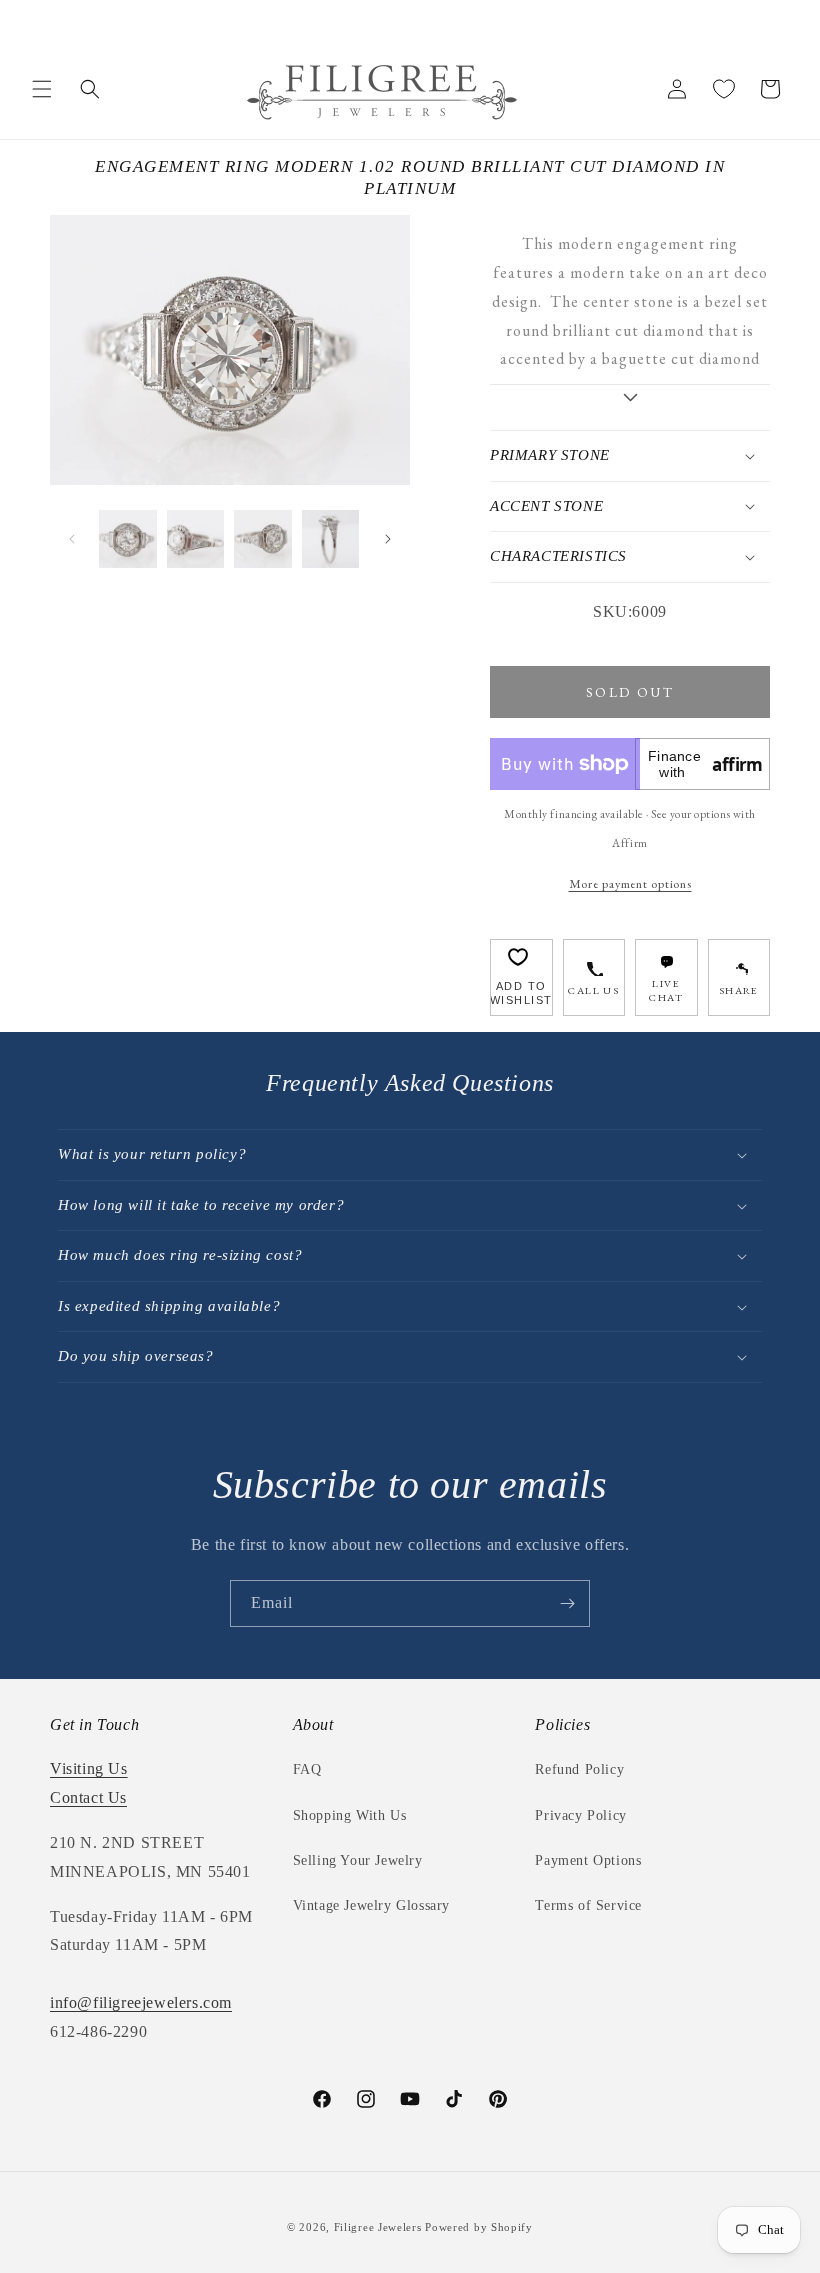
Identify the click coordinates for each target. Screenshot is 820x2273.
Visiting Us (89, 1768)
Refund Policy (579, 1769)
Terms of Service (588, 1905)
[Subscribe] (567, 1603)
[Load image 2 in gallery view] (196, 539)
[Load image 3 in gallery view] (263, 539)
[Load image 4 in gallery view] (331, 539)
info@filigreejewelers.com (141, 2002)
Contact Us (88, 1797)
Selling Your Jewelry (358, 1860)
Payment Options (588, 1860)
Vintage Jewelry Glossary (371, 1905)
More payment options (630, 883)
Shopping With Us (350, 1815)
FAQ (307, 1769)
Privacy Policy (580, 1815)
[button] (42, 89)
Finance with (705, 764)
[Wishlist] (724, 89)
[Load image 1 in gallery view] (128, 539)
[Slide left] (72, 539)
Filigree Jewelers (378, 2227)
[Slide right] (388, 539)
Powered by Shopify (479, 2227)
